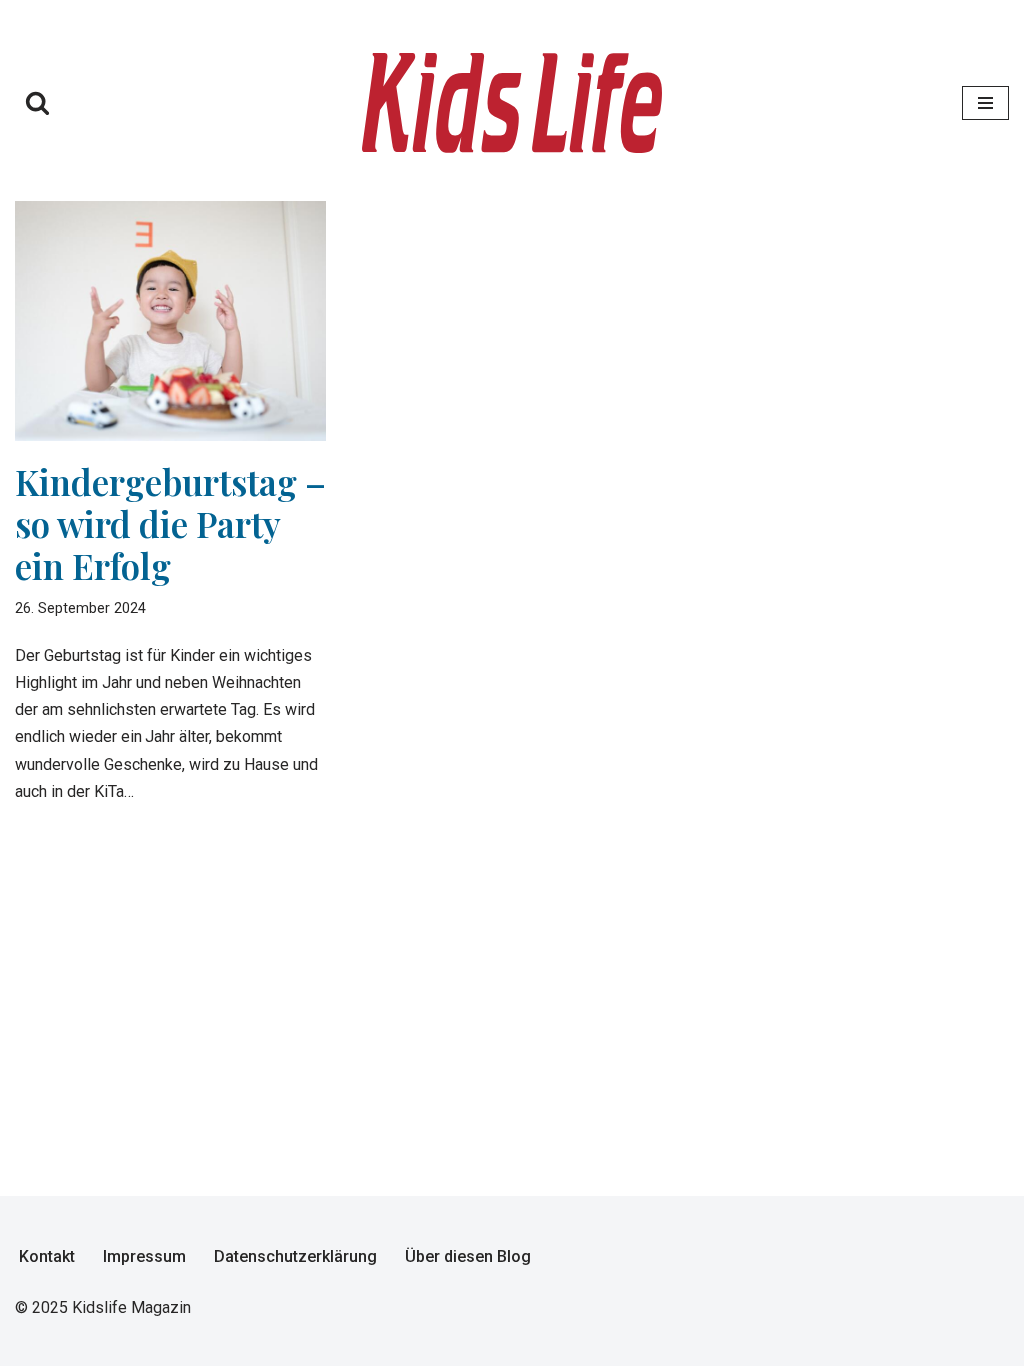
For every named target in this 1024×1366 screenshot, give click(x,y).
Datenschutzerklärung (295, 1256)
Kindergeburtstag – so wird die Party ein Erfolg (170, 523)
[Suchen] (37, 102)
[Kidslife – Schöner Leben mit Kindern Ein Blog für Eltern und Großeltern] (512, 103)
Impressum (144, 1256)
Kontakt (47, 1256)
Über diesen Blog (468, 1256)
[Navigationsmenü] (985, 103)
